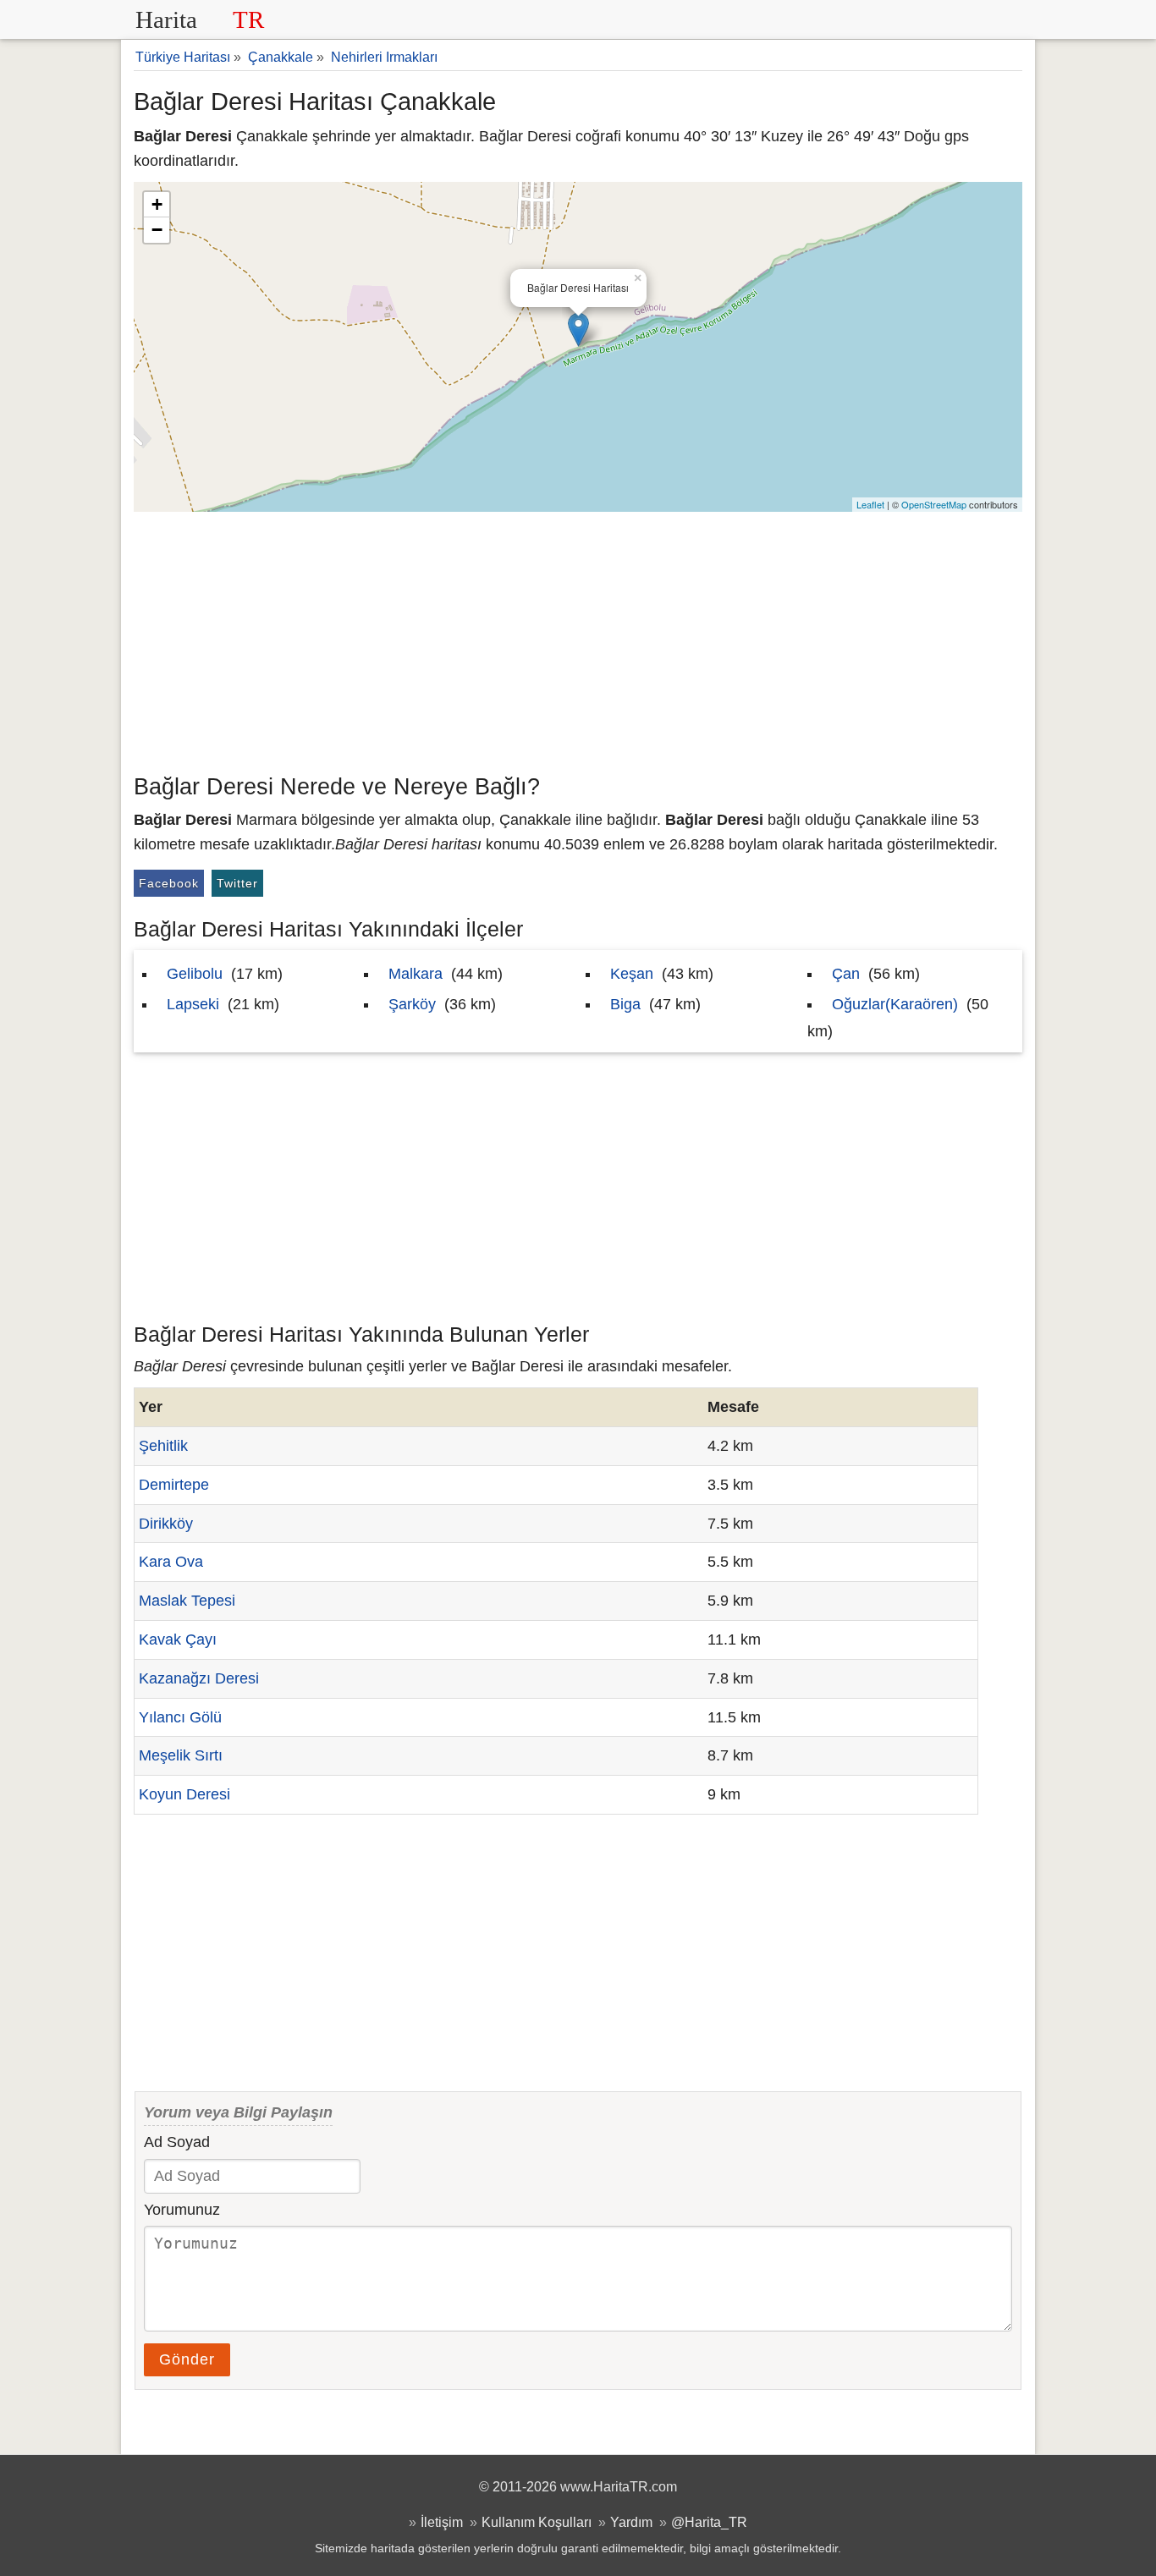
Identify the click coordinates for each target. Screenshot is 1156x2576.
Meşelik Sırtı (181, 1755)
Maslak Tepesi (187, 1601)
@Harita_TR (709, 2522)
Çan (846, 974)
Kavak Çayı (178, 1640)
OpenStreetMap (934, 504)
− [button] (157, 230)
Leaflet (870, 504)
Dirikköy (166, 1524)
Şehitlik (163, 1446)
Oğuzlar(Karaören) (895, 1004)
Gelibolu (195, 974)
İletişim (442, 2522)
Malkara (416, 974)
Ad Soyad (177, 2142)
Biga (625, 1004)
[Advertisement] (578, 639)
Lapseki (193, 1004)
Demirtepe (174, 1485)
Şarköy (412, 1004)
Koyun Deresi (184, 1794)
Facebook (169, 883)
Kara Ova (171, 1562)
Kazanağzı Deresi (199, 1678)
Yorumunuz (182, 2210)
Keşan (632, 974)
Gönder (187, 2359)
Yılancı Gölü (180, 1717)
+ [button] (157, 204)
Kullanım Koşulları (537, 2522)
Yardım (631, 2522)
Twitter (237, 883)
